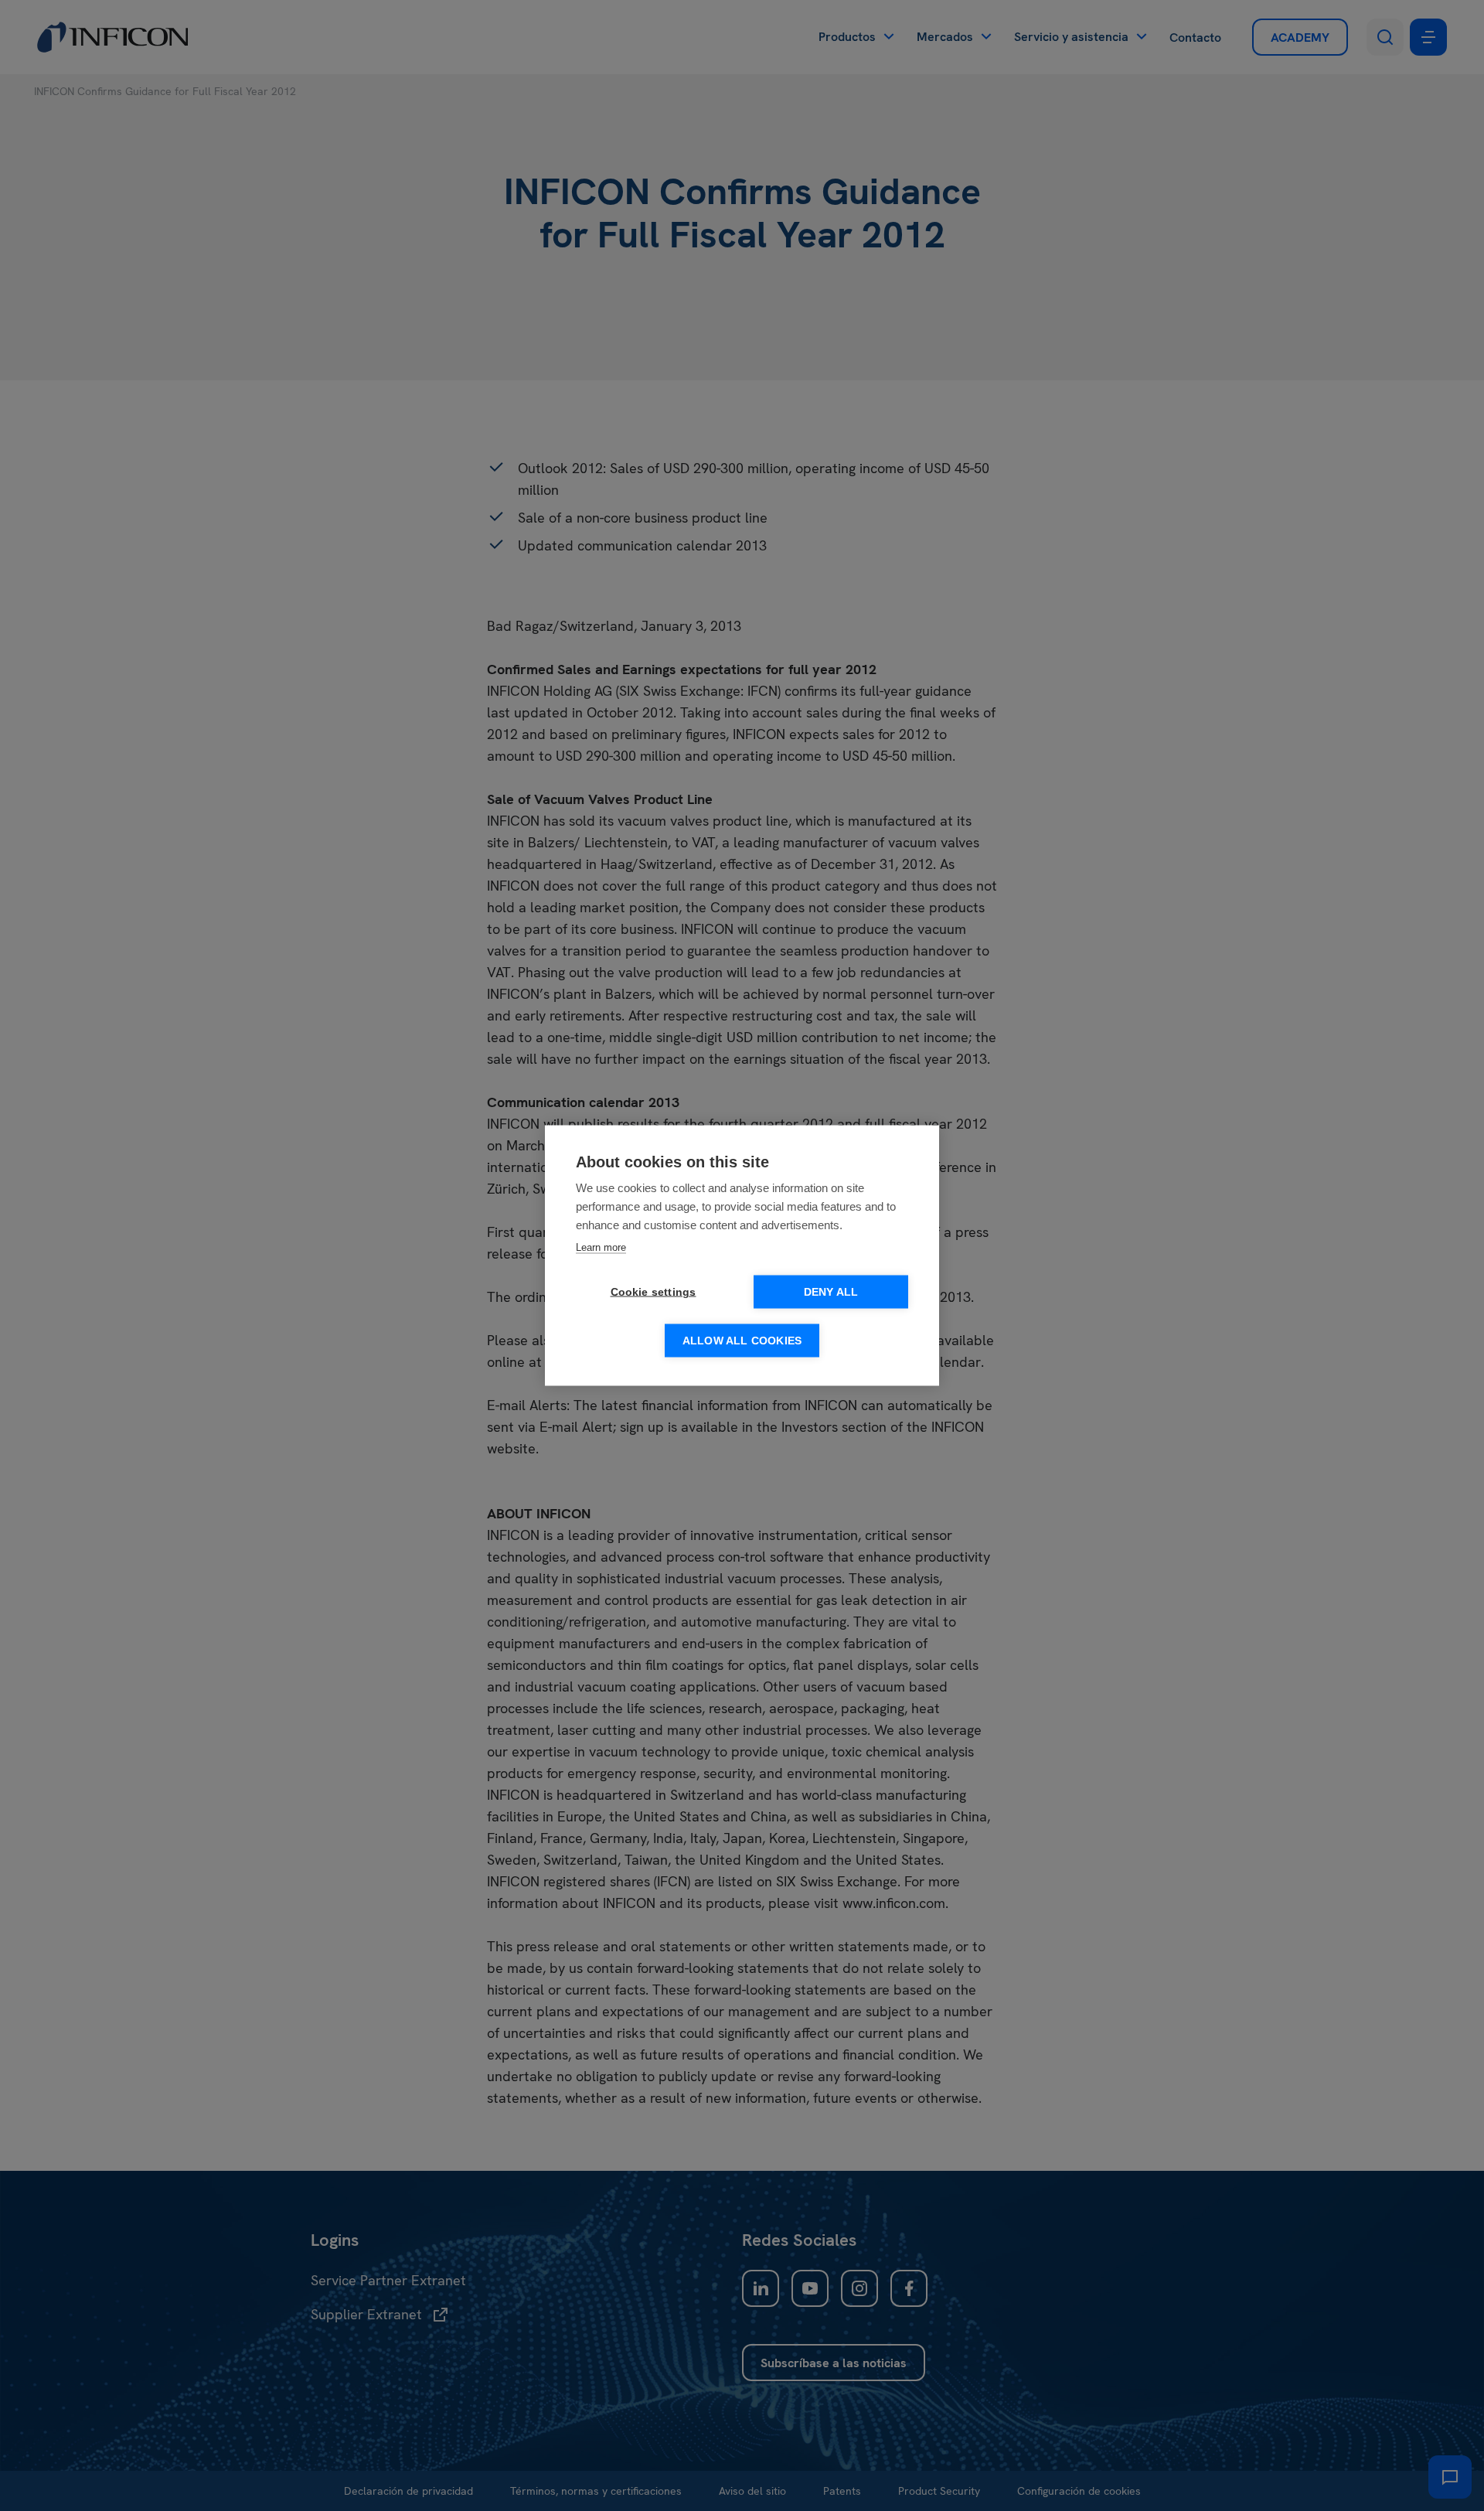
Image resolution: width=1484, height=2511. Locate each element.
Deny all (831, 1292)
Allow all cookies (742, 1341)
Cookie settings (654, 1292)
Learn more (601, 1247)
